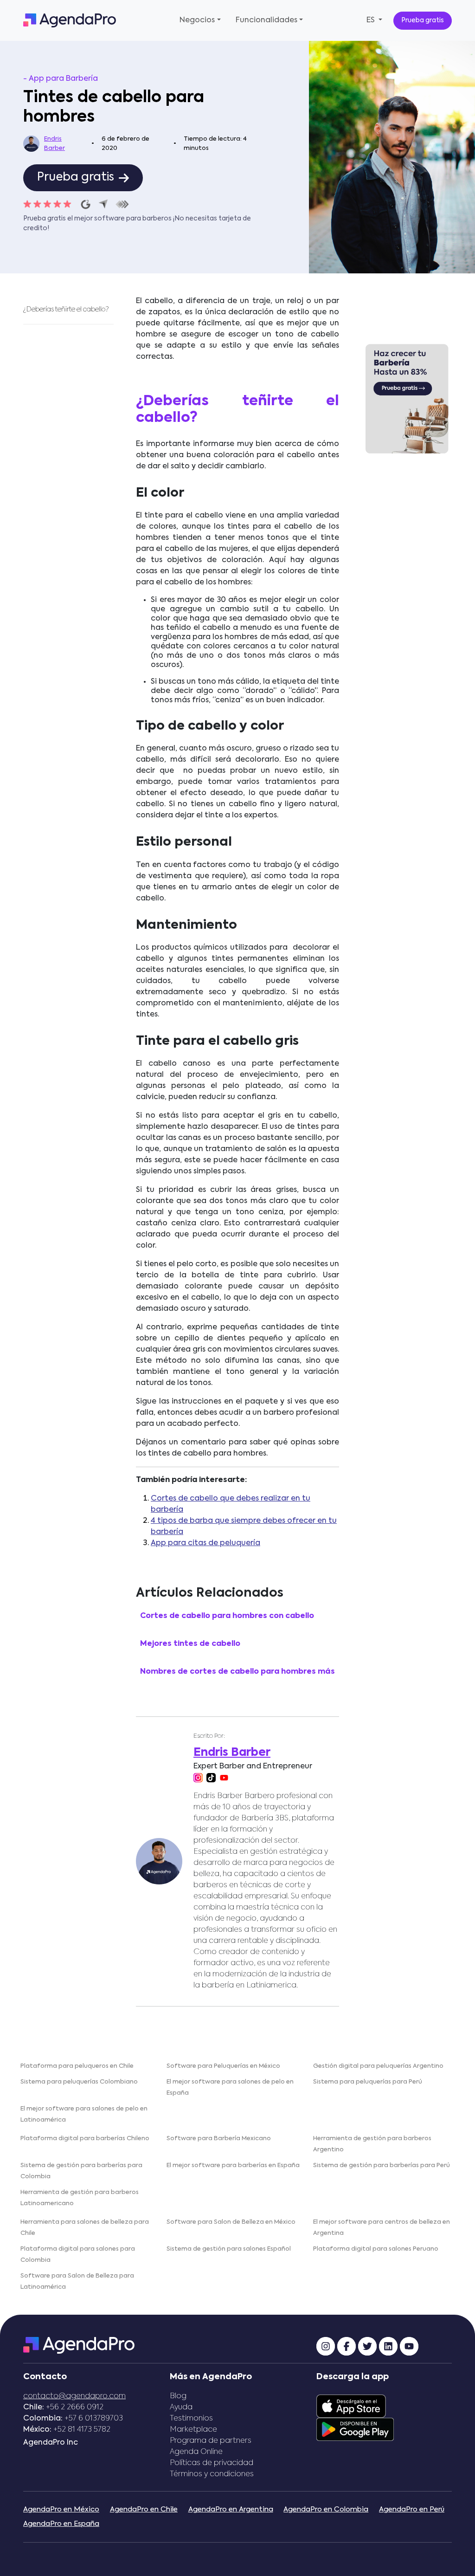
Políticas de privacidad (212, 2463)
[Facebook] (347, 2346)
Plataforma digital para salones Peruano (376, 2249)
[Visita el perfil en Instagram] (198, 1778)
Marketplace (193, 2430)
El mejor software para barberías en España (233, 2165)
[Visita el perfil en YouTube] (224, 1778)
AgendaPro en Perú (412, 2509)
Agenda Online (196, 2452)
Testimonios (191, 2419)
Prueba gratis (423, 20)
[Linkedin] (388, 2346)
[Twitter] (367, 2346)
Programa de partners (211, 2441)
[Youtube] (409, 2346)
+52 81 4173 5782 (82, 2430)
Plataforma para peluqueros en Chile (77, 2066)
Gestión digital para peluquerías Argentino (378, 2066)
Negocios (197, 20)
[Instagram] (326, 2346)
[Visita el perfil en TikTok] (211, 1778)
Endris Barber (55, 144)
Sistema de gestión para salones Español (229, 2249)
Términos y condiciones (212, 2474)
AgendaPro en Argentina (231, 2509)
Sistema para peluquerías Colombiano (79, 2082)
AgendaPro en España (61, 2524)
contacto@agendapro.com (74, 2396)
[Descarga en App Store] (351, 2407)
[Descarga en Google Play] (355, 2430)
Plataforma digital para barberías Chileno (85, 2139)
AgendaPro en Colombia (326, 2509)
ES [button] (372, 20)
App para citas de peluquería (205, 1543)
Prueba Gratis (407, 475)
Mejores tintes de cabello (190, 1644)
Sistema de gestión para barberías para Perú (382, 2165)
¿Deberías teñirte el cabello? (67, 310)
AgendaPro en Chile (144, 2509)
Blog (178, 2396)
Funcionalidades (266, 20)
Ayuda (181, 2408)
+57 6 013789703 (94, 2419)
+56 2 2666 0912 (75, 2408)
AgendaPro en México (61, 2509)
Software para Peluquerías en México (223, 2066)
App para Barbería (63, 79)
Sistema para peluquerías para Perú (368, 2082)
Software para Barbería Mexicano (219, 2139)
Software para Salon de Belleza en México (231, 2222)
